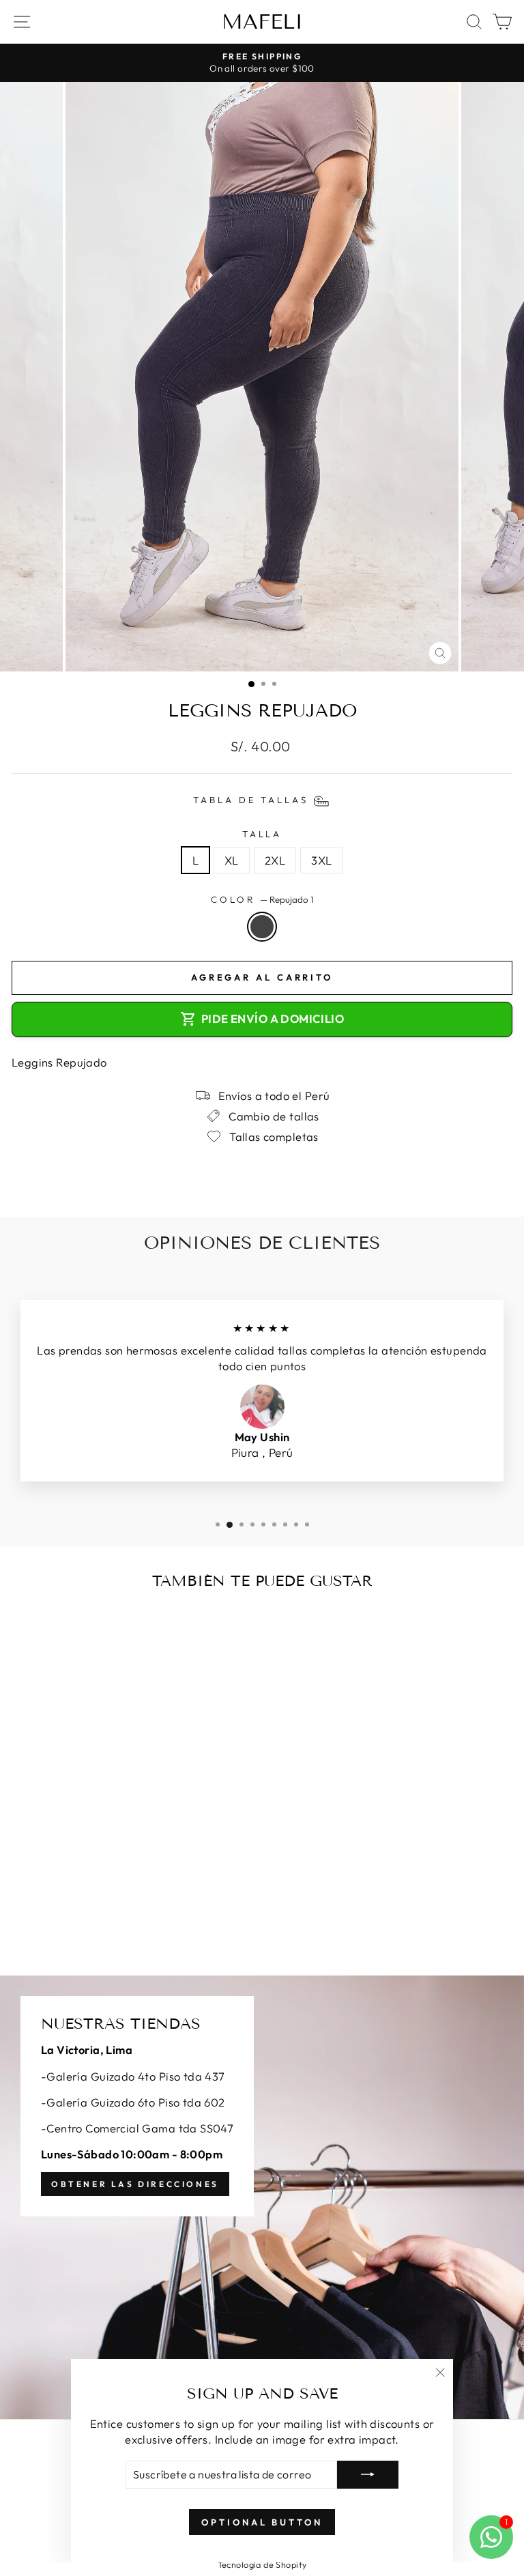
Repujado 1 (262, 927)
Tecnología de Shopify (262, 2564)
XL (232, 860)
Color (262, 899)
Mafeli (262, 22)
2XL (275, 860)
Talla (262, 834)
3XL (321, 860)
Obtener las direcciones (135, 2184)
